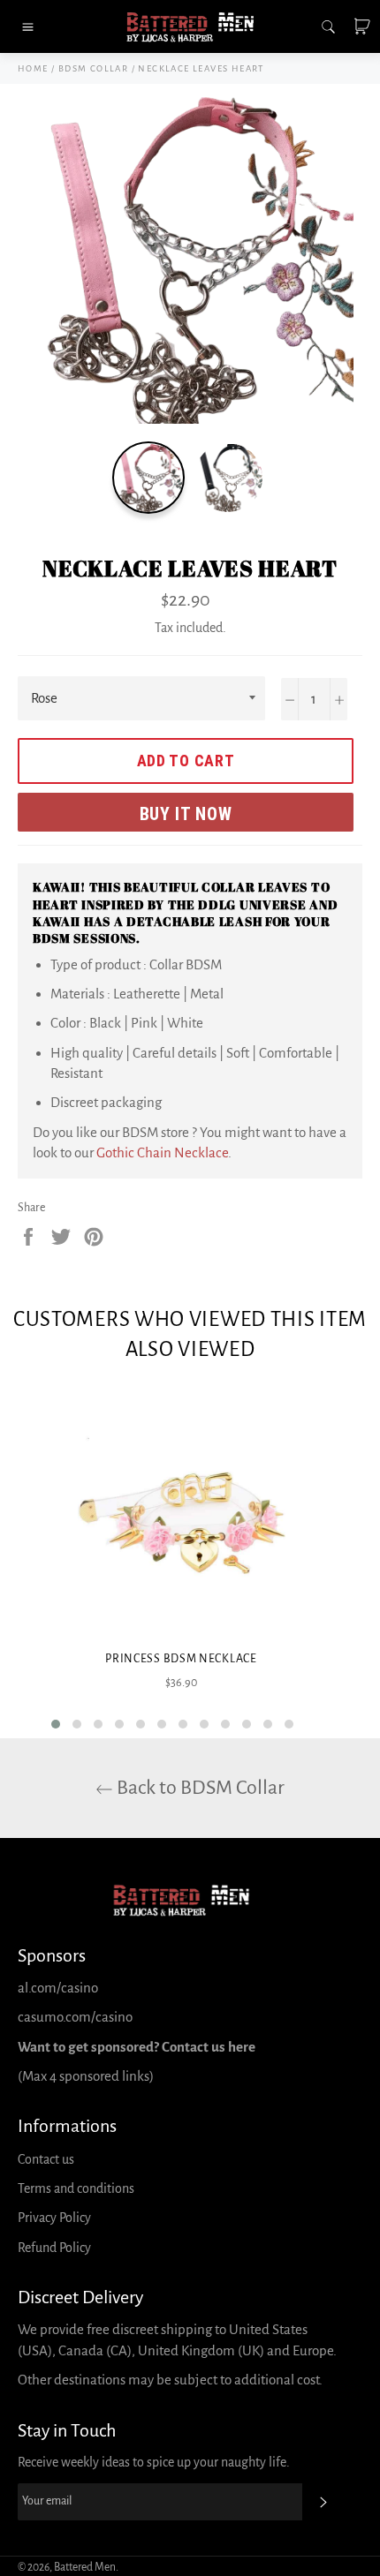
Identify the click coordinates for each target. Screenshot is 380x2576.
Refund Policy (54, 2248)
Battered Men (85, 2567)
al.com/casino (58, 1988)
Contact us (46, 2159)
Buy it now (186, 814)
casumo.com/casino (75, 2017)
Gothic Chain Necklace (162, 1152)
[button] (56, 1724)
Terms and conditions (76, 2188)
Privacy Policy (54, 2218)
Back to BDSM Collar (199, 1788)
